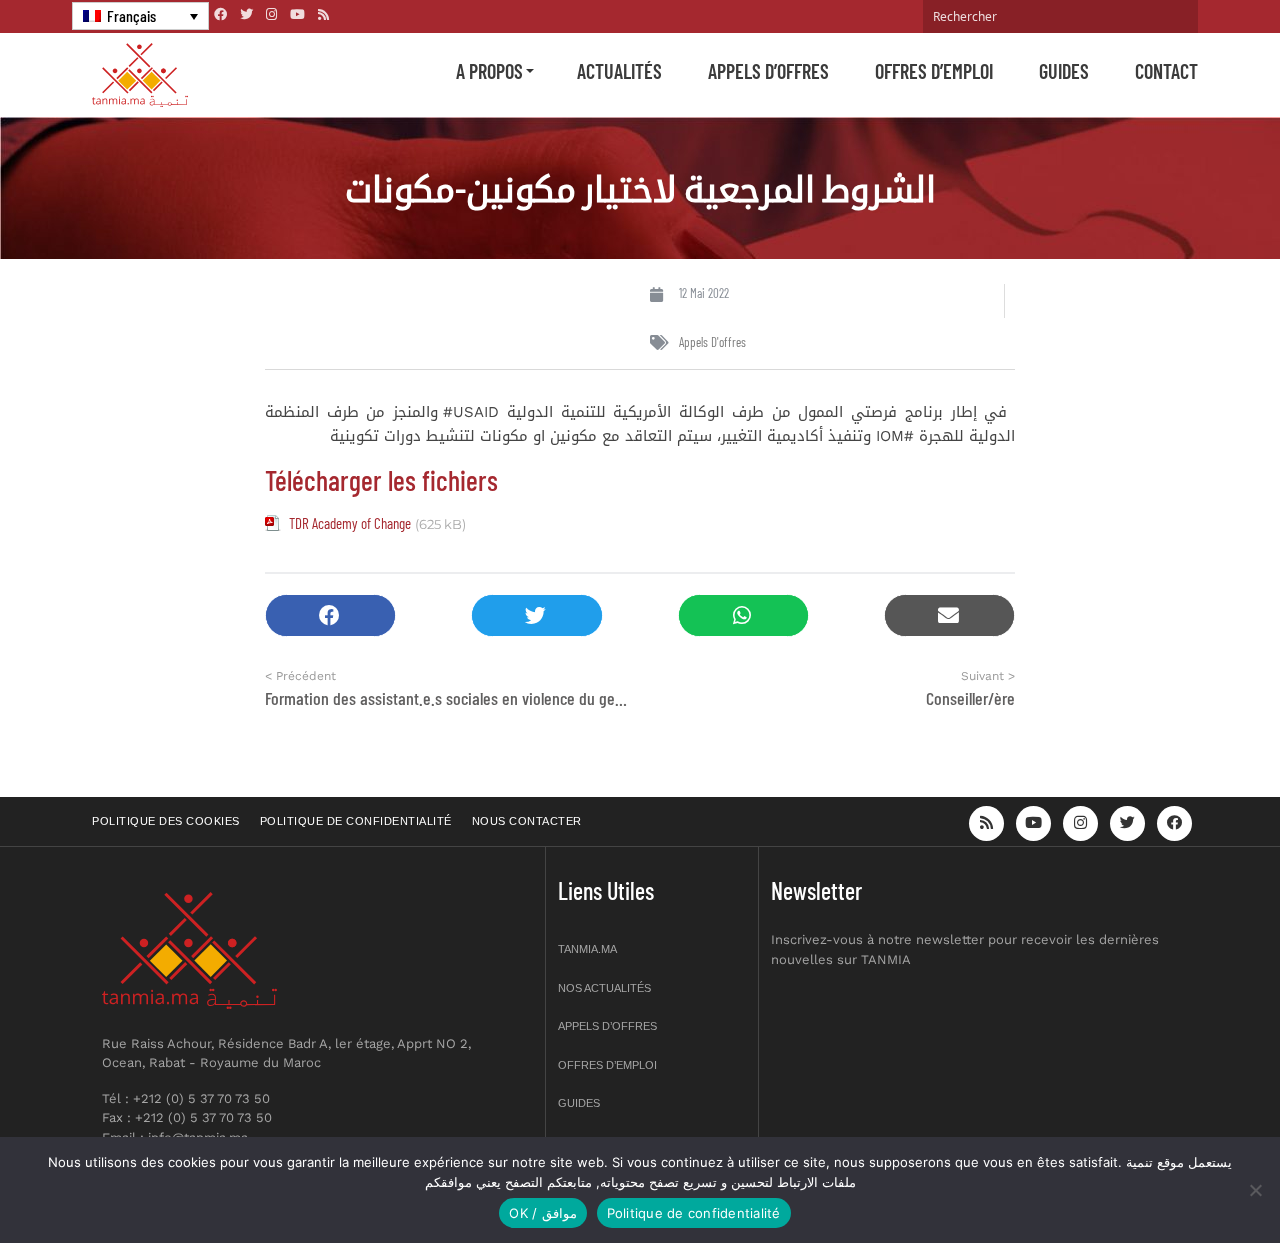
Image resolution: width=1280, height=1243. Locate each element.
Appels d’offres (768, 71)
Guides (1064, 71)
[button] (330, 615)
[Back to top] (1195, 1180)
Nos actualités (604, 988)
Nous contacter (527, 821)
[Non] (1255, 1190)
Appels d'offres (712, 342)
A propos (489, 71)
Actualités (619, 71)
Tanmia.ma (587, 949)
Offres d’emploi (934, 71)
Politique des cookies (166, 821)
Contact (1166, 71)
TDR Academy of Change (350, 523)
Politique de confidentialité (356, 821)
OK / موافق (542, 1213)
